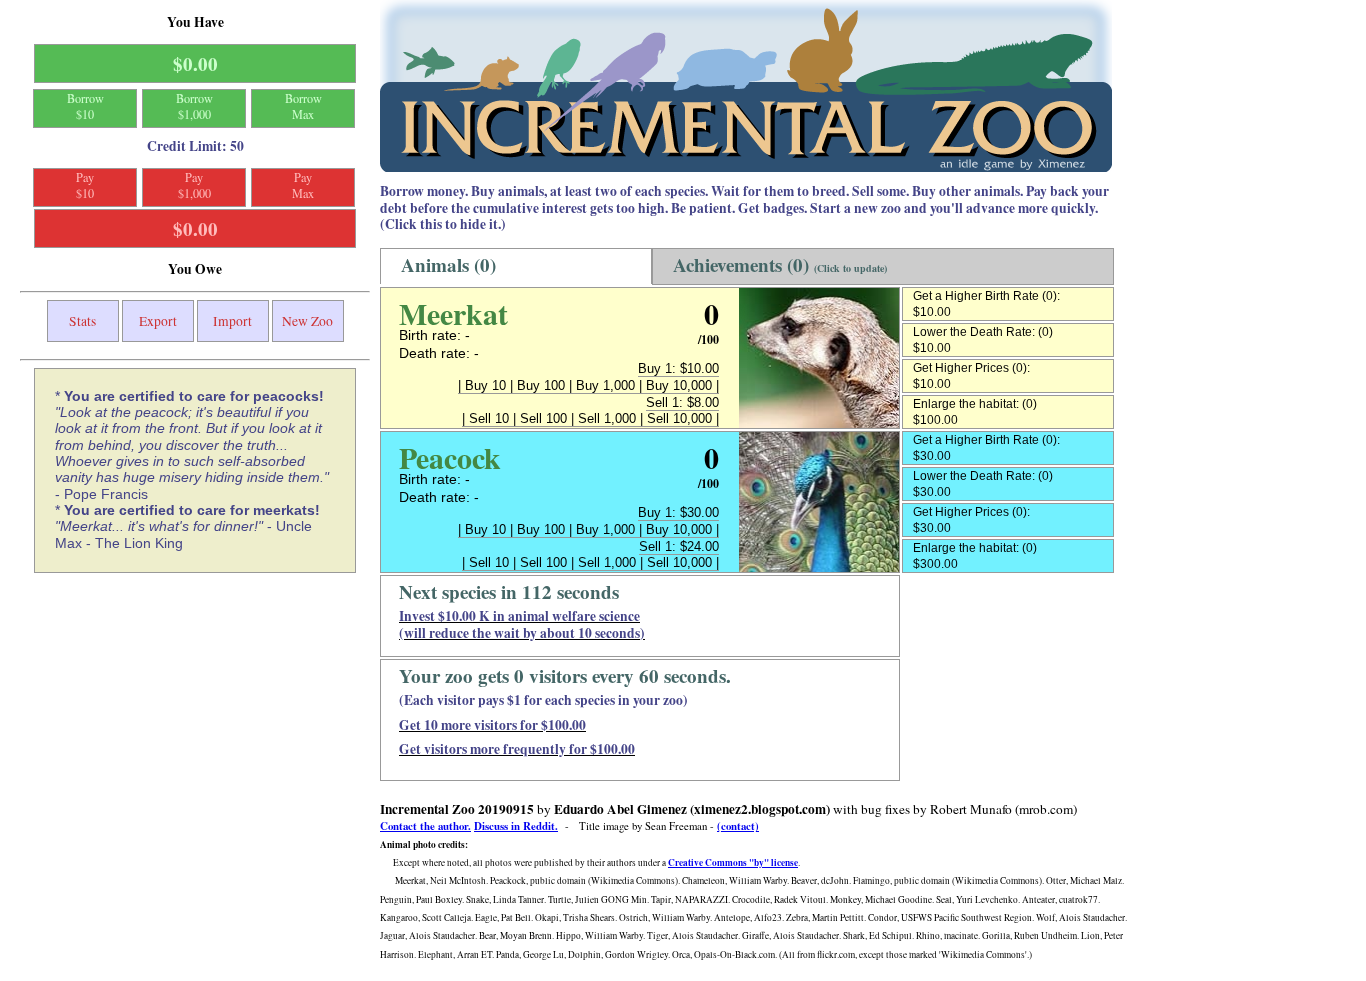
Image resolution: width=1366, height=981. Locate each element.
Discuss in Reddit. (516, 826)
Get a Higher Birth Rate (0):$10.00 (986, 304)
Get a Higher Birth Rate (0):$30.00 (986, 448)
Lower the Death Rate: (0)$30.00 (983, 484)
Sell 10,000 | (683, 418)
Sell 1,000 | (612, 418)
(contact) (738, 826)
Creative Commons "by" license (733, 862)
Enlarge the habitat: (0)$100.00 (975, 412)
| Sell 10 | (491, 418)
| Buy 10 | (487, 385)
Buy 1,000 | (611, 385)
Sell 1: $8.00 (682, 402)
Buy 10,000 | (682, 385)
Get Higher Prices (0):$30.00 (971, 520)
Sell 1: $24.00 (679, 546)
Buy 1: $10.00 (678, 368)
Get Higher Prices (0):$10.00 (971, 376)
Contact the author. (425, 826)
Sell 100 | (549, 418)
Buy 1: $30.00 (678, 512)
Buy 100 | (546, 385)
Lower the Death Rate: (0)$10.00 (983, 340)
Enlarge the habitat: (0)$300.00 (975, 556)
